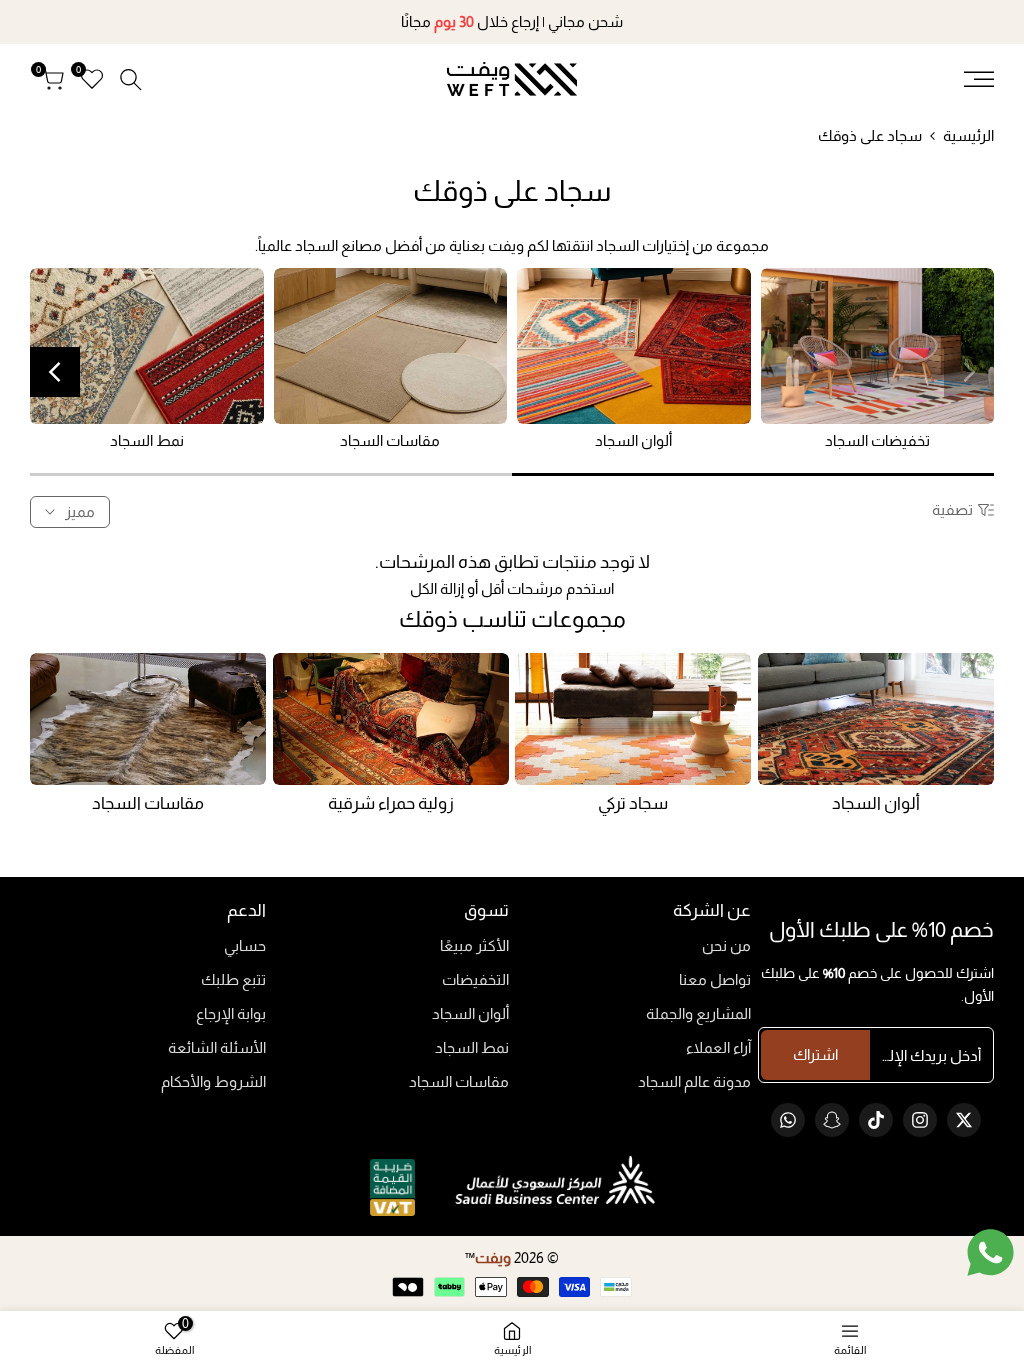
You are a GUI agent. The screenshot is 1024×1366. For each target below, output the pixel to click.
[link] (878, 346)
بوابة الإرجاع (231, 1013)
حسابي (245, 945)
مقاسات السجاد (459, 1081)
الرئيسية (968, 135)
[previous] (969, 372)
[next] (55, 372)
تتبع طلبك (233, 979)
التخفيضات (475, 979)
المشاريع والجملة (698, 1013)
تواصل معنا (715, 979)
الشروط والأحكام (213, 1081)
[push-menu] (979, 79)
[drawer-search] (131, 79)
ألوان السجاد (470, 1013)
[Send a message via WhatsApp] (990, 1252)
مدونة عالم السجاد (694, 1081)
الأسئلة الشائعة (217, 1047)
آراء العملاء (718, 1047)
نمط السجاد (472, 1047)
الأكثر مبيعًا (474, 945)
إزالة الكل (437, 588)
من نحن (726, 945)
